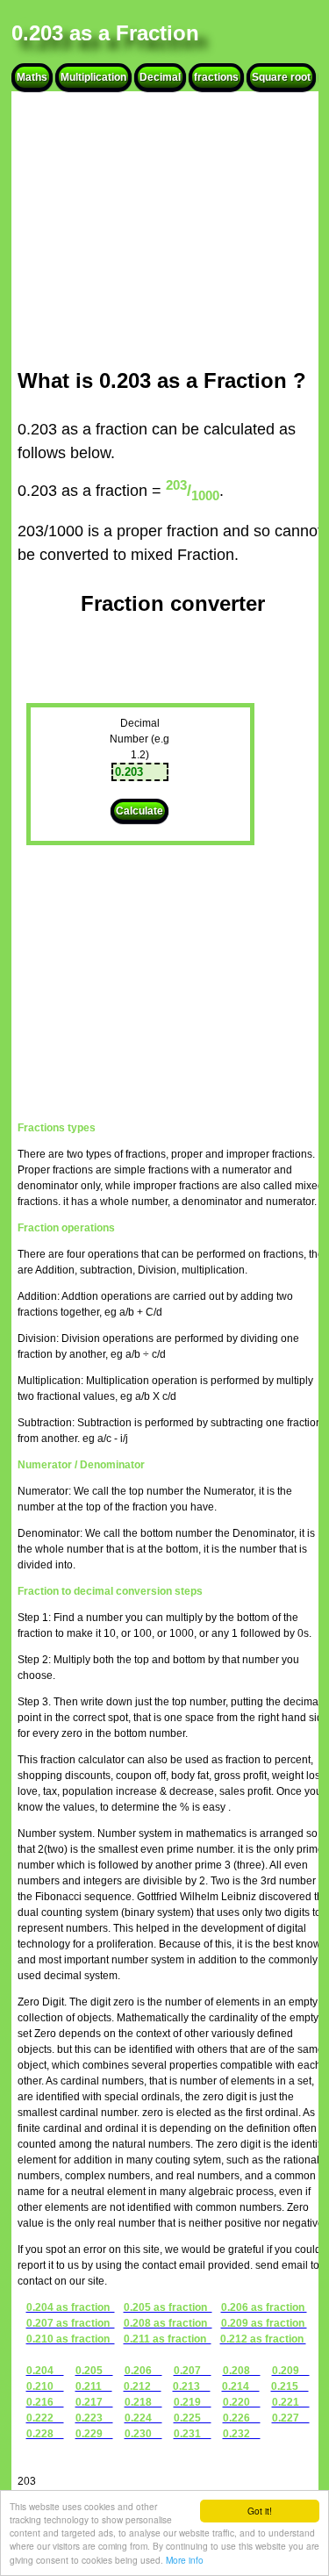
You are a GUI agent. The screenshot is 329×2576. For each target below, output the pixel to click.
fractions (216, 77)
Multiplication (93, 77)
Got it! (260, 2511)
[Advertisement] (173, 230)
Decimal (160, 77)
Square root (281, 77)
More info (185, 2560)
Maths (32, 77)
